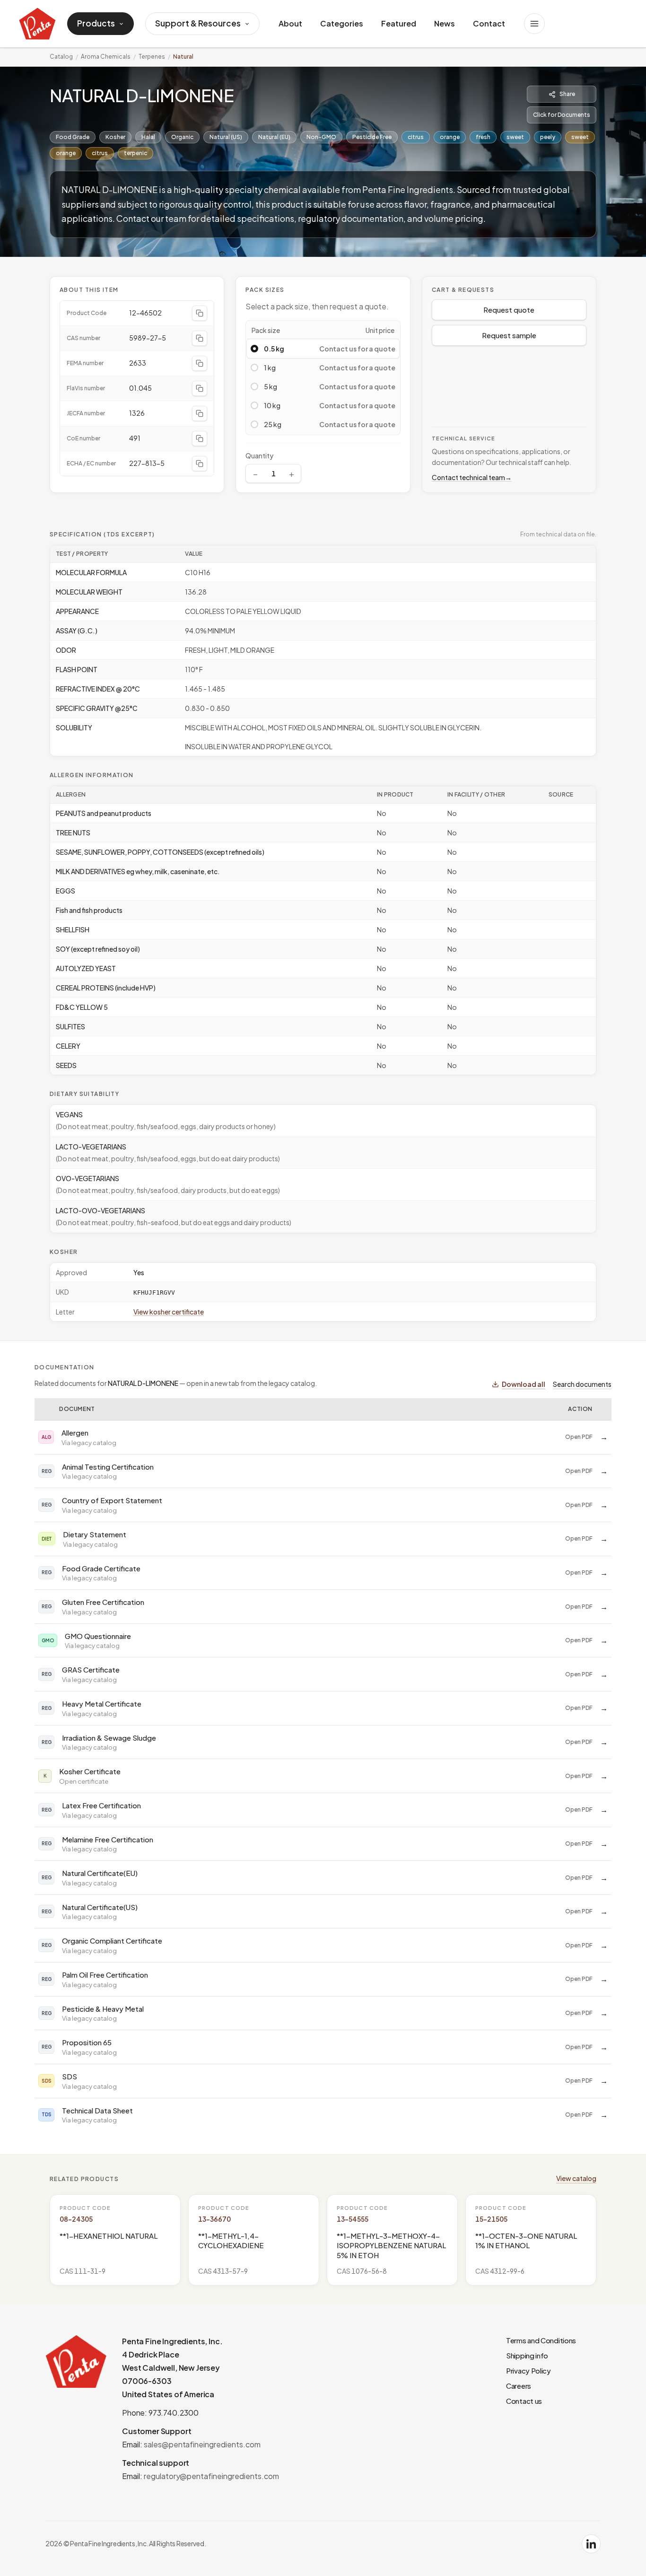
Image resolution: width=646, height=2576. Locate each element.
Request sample (509, 335)
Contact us (524, 2401)
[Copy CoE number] (200, 438)
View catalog (576, 2178)
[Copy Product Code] (200, 313)
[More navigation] (534, 24)
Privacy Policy (528, 2370)
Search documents (582, 1384)
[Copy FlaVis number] (200, 388)
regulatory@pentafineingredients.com (211, 2476)
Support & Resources (198, 23)
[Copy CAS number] (200, 338)
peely (548, 137)
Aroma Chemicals (106, 57)
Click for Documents (562, 115)
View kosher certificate (169, 1312)
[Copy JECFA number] (200, 413)
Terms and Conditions (541, 2340)
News (445, 23)
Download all (524, 1384)
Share (567, 94)
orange (450, 137)
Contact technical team (472, 477)
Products (96, 23)
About (290, 23)
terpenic (135, 153)
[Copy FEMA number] (200, 363)
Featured (399, 23)
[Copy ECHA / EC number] (200, 464)
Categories (342, 23)
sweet (515, 137)
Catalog (61, 57)
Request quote (509, 310)
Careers (519, 2386)
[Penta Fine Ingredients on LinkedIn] (591, 2544)
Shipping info (527, 2355)
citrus (416, 137)
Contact (489, 23)
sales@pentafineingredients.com (202, 2444)
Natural (183, 57)
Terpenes (152, 57)
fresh (483, 137)
